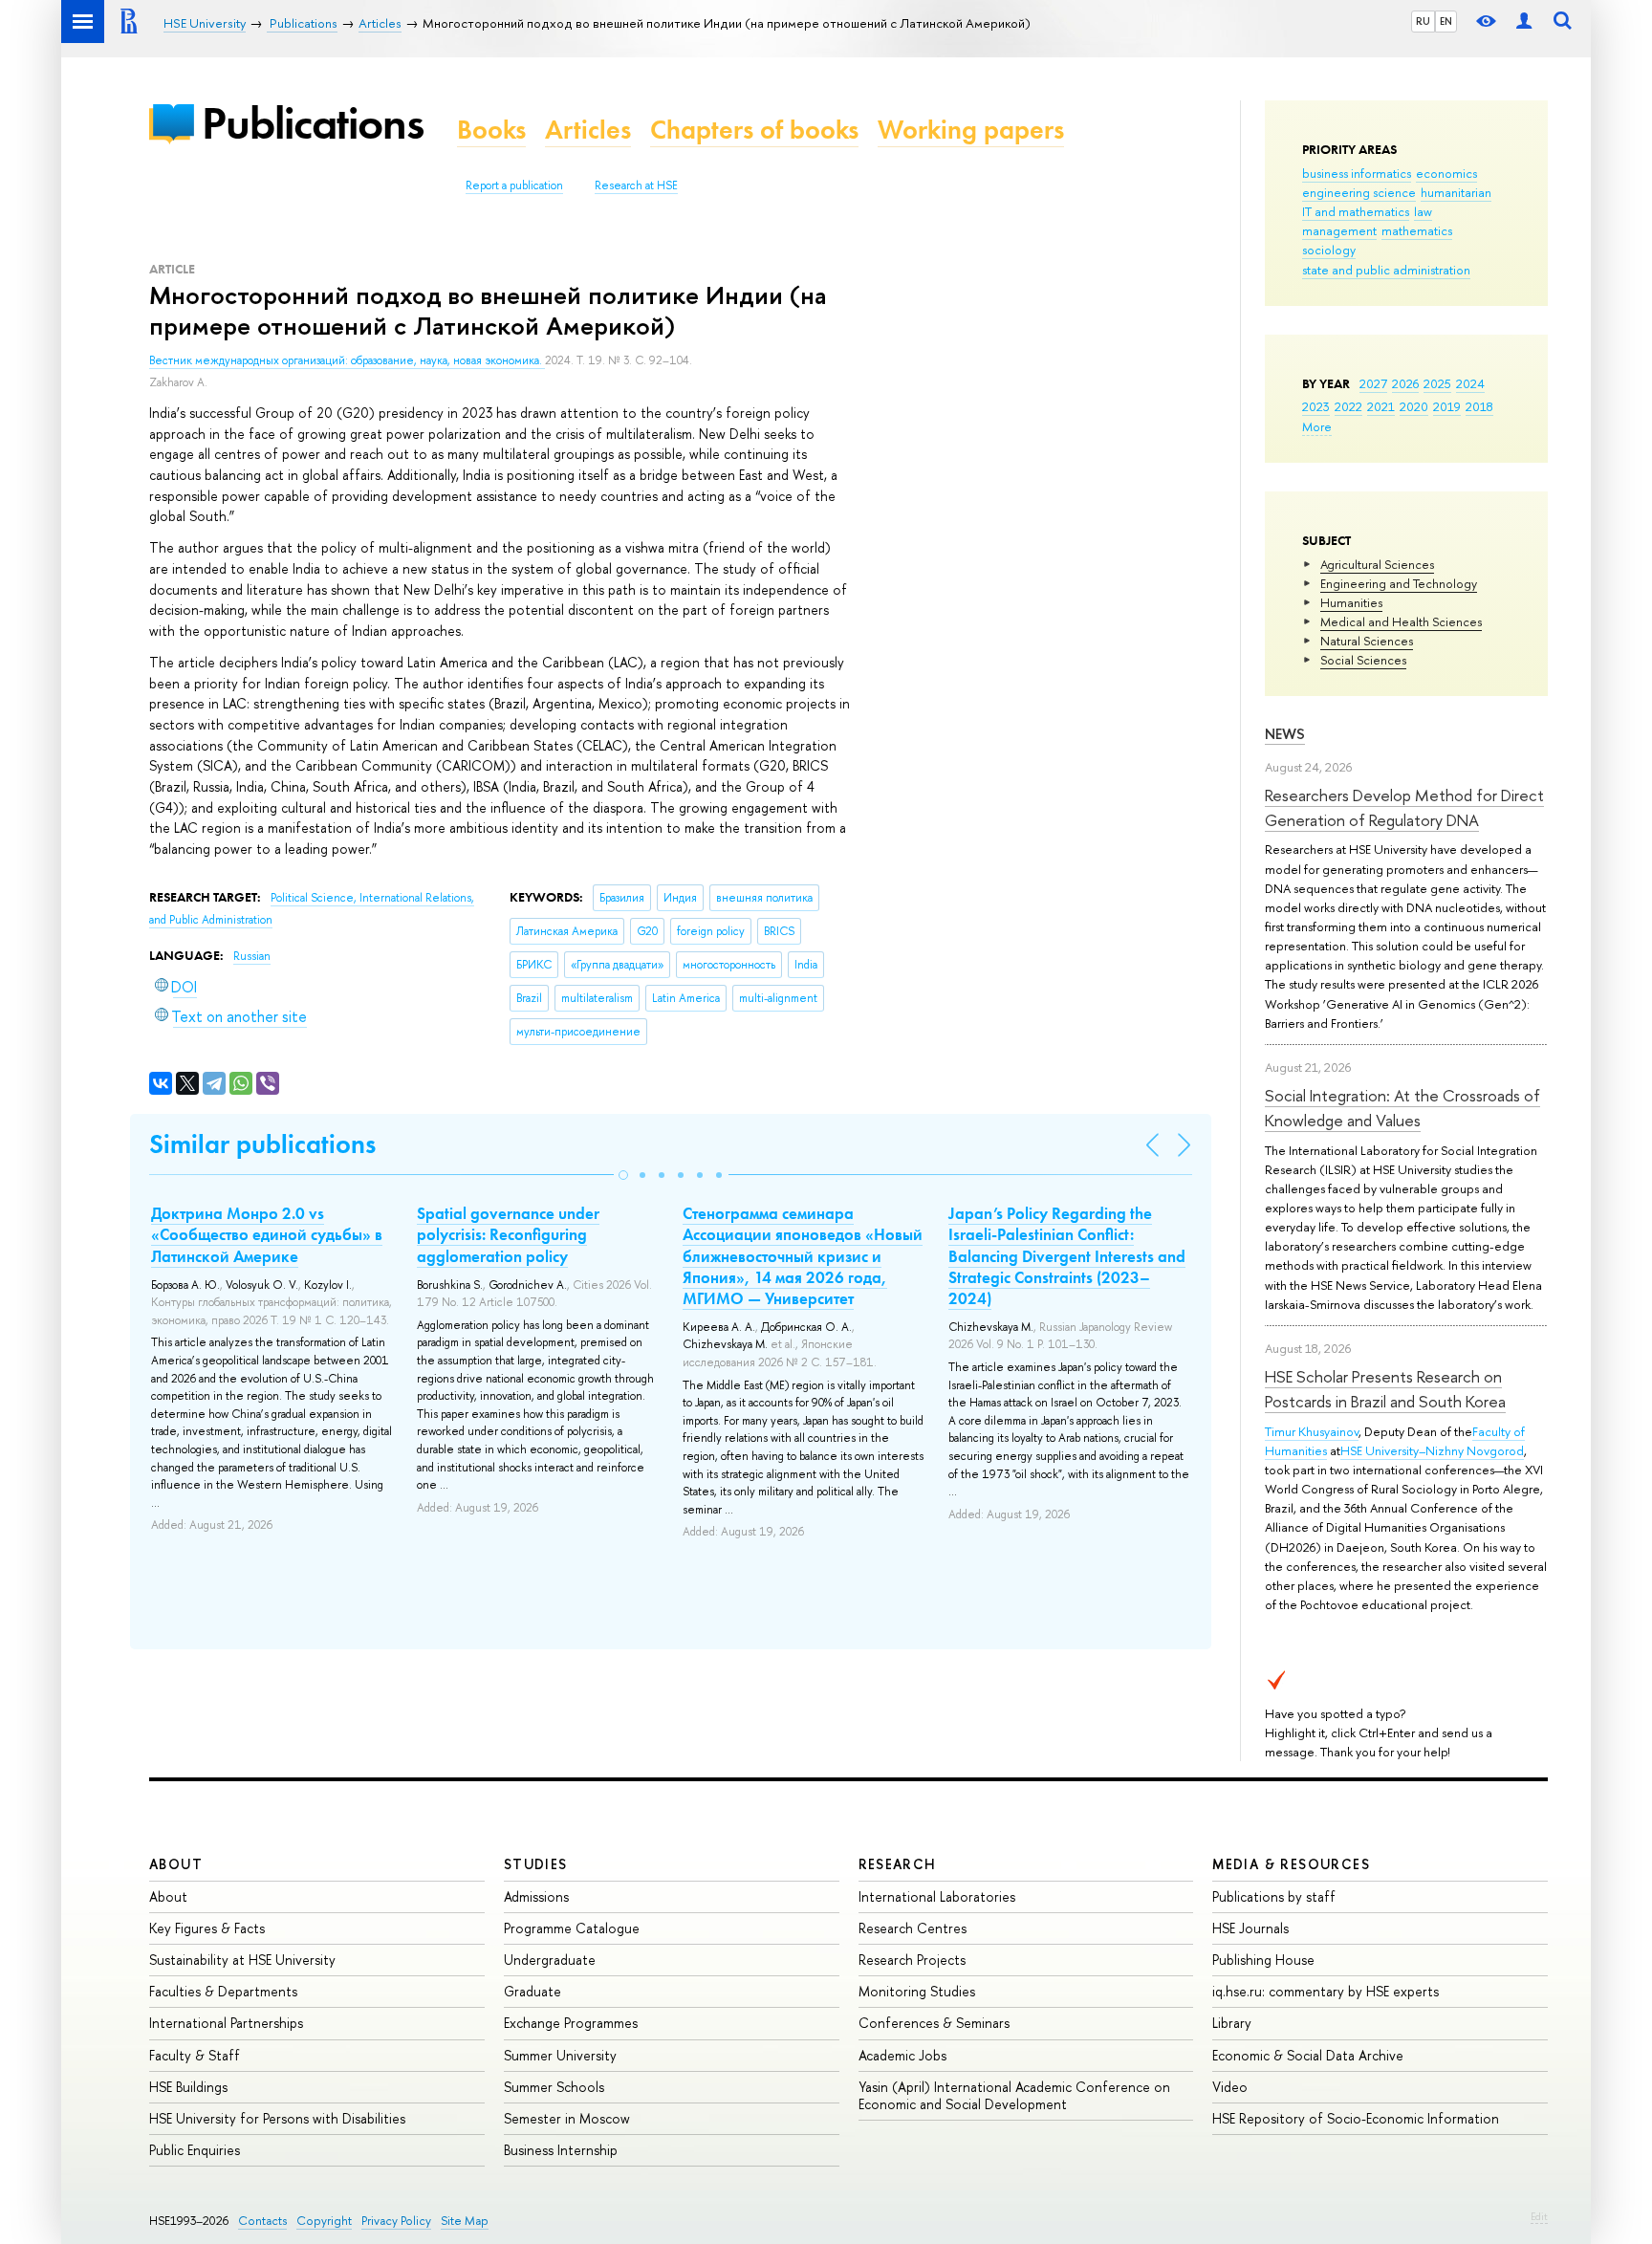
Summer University (560, 2055)
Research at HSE (636, 185)
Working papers (971, 130)
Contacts (262, 2221)
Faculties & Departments (223, 1991)
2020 (1414, 406)
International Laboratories (937, 1896)
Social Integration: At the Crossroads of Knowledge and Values (1402, 1108)
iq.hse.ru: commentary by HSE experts (1326, 1991)
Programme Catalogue (572, 1928)
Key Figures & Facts (207, 1928)
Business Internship (561, 2150)
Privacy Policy (396, 2221)
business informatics (1357, 173)
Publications (313, 123)
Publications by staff (1274, 1896)
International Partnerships (226, 2023)
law (1423, 211)
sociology (1329, 250)
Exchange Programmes (571, 2023)
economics (1446, 173)
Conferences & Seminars (934, 2023)
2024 (1470, 383)
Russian (252, 956)
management (1339, 230)
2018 (1479, 406)
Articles (588, 130)
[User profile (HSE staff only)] (1524, 22)
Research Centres (913, 1928)
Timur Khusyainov (1312, 1431)
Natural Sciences (1367, 641)
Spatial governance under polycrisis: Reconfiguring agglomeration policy (508, 1234)
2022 (1348, 406)
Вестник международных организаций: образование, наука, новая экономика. (347, 360)
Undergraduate (550, 1960)
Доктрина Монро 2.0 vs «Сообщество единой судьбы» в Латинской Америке (267, 1234)
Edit (1539, 2216)
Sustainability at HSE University (242, 1960)
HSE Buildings (188, 2087)
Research (898, 1864)
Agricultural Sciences (1377, 564)
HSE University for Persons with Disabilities (277, 2118)
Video (1230, 2087)
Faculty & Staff (195, 2055)
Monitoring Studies (917, 1991)
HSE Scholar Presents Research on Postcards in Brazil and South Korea (1385, 1389)
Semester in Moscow (567, 2118)
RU (1423, 21)
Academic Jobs (902, 2055)
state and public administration (1386, 270)
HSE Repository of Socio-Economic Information (1356, 2118)
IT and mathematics (1356, 211)
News (1285, 734)
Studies (536, 1864)
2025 (1437, 383)
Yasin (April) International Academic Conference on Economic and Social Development (1014, 2095)
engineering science (1359, 192)
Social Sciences (1363, 660)
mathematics (1417, 230)
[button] (623, 1175)
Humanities (1351, 602)
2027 (1373, 383)
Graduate (533, 1991)
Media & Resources (1291, 1864)
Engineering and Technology (1399, 583)
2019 (1447, 406)
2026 (1405, 383)
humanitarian (1456, 192)
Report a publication (514, 185)
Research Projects (912, 1960)
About (176, 1864)
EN (1446, 21)
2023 (1316, 406)
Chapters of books (754, 130)
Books (491, 130)
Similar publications (262, 1144)
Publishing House (1263, 1960)
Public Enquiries (195, 2150)
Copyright (324, 2221)
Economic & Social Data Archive (1308, 2055)
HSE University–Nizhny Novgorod (1432, 1450)
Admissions (536, 1896)
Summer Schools (554, 2087)
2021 (1381, 406)
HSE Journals (1250, 1928)
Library (1232, 2023)
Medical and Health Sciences (1401, 621)
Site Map (465, 2221)
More (1317, 426)
